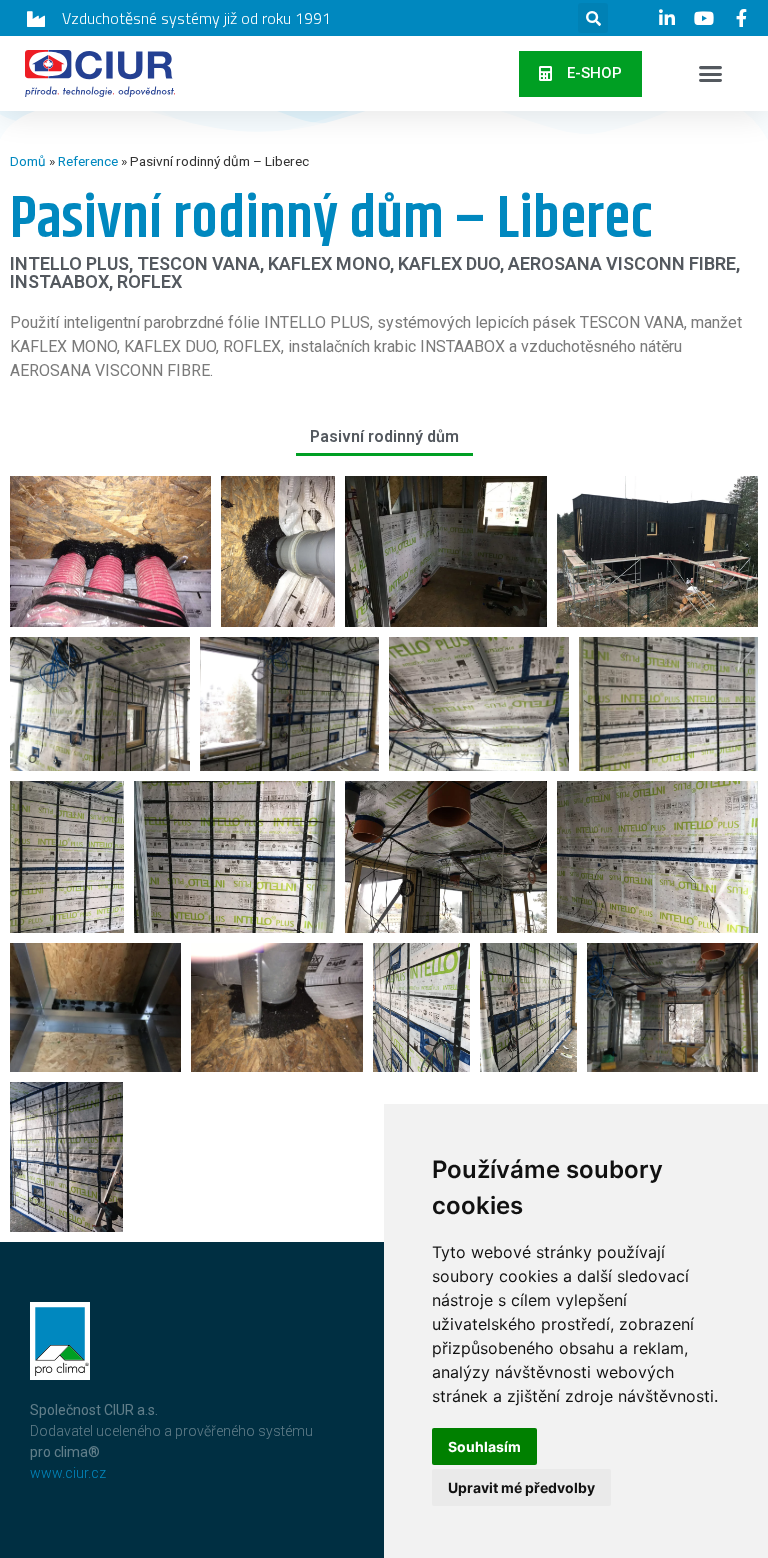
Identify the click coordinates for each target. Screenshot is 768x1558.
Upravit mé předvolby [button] (521, 1487)
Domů (28, 161)
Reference (88, 161)
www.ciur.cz (68, 1473)
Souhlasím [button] (484, 1446)
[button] (580, 74)
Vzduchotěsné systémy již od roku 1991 (196, 18)
